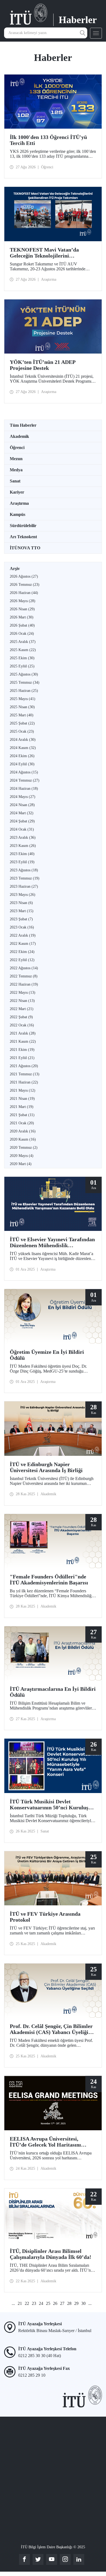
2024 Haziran (24, 789)
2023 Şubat (21, 919)
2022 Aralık (23, 935)
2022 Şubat (21, 1017)
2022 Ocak (22, 1025)
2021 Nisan (22, 1099)
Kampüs (18, 514)
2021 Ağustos (24, 1066)
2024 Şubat (22, 821)
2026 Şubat (22, 625)
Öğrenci (17, 448)
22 (27, 2303)
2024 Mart (22, 813)
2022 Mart (22, 1009)
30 (83, 2303)
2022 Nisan (22, 1001)
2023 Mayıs (23, 895)
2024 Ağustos (24, 772)
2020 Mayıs (22, 1156)
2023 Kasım (23, 846)
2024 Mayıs (23, 797)
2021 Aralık (23, 1033)
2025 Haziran (24, 691)
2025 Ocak (22, 731)
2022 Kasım (23, 944)
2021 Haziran (24, 1082)
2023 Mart (22, 911)
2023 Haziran (24, 886)
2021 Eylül (22, 1058)
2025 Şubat (22, 723)
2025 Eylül (22, 666)
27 (62, 2303)
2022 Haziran (24, 984)
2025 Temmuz (25, 682)
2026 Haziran (24, 593)
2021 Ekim (22, 1050)
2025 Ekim (22, 658)
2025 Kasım (23, 650)
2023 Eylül (22, 862)
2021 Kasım (23, 1041)
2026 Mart (22, 617)
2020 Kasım (23, 1139)
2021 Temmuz (25, 1074)
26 (55, 2303)
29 (76, 2303)
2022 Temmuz (24, 976)
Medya (16, 470)
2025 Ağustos (24, 674)
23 (34, 2303)
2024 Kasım (23, 748)
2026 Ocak (22, 634)
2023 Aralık (23, 837)
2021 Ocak (22, 1123)
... (13, 2303)
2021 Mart (22, 1107)
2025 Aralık (23, 642)
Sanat (15, 481)
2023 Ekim (22, 854)
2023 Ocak (22, 927)
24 (41, 2303)
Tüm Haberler (23, 425)
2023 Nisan (21, 903)
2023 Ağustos (24, 870)
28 (69, 2303)
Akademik (19, 436)
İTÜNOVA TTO (25, 548)
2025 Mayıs (23, 699)
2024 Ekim (22, 756)
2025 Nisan (22, 707)
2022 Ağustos (24, 968)
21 (20, 2303)
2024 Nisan (22, 805)
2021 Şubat (22, 1115)
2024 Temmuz (25, 780)
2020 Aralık (23, 1131)
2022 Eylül (22, 960)
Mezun (16, 459)
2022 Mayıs (23, 993)
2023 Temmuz (25, 878)
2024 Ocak (22, 829)
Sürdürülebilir (23, 526)
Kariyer (17, 492)
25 (48, 2303)
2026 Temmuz (25, 585)
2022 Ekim (22, 952)
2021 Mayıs (23, 1090)
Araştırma (19, 503)
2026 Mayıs (23, 601)
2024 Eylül (22, 764)
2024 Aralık (23, 740)
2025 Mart (22, 715)
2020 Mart (21, 1164)
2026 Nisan (22, 609)
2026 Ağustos (24, 576)
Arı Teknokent (23, 537)
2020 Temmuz (24, 1148)
